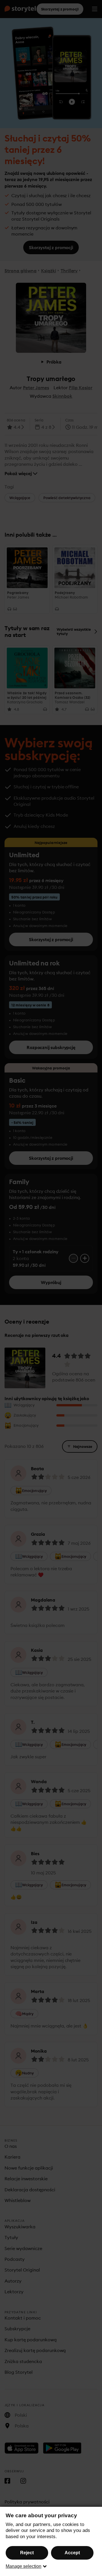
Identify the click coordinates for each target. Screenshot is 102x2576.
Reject (27, 2553)
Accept (72, 2553)
